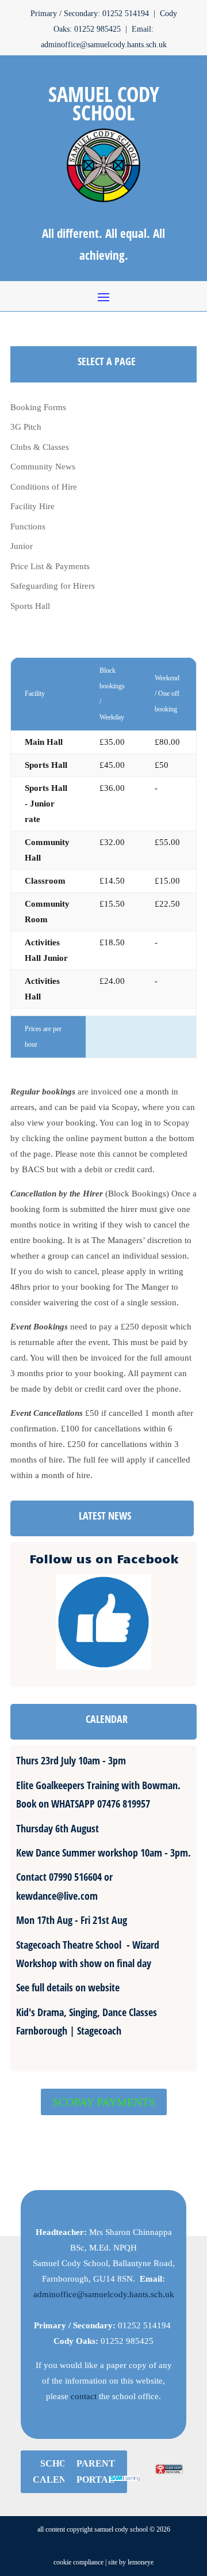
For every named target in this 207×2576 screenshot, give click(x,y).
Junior (22, 546)
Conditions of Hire (44, 487)
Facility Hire (32, 506)
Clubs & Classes (40, 447)
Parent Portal (96, 2471)
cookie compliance (78, 2562)
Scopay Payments (104, 2102)
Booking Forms (38, 407)
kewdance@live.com (57, 1896)
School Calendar (60, 2471)
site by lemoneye (131, 2562)
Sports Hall (30, 606)
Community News (43, 467)
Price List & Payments (50, 566)
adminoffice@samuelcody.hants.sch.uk (104, 2294)
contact (84, 2396)
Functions (28, 526)
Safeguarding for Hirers (53, 586)
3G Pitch (26, 427)
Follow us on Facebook (104, 1558)
